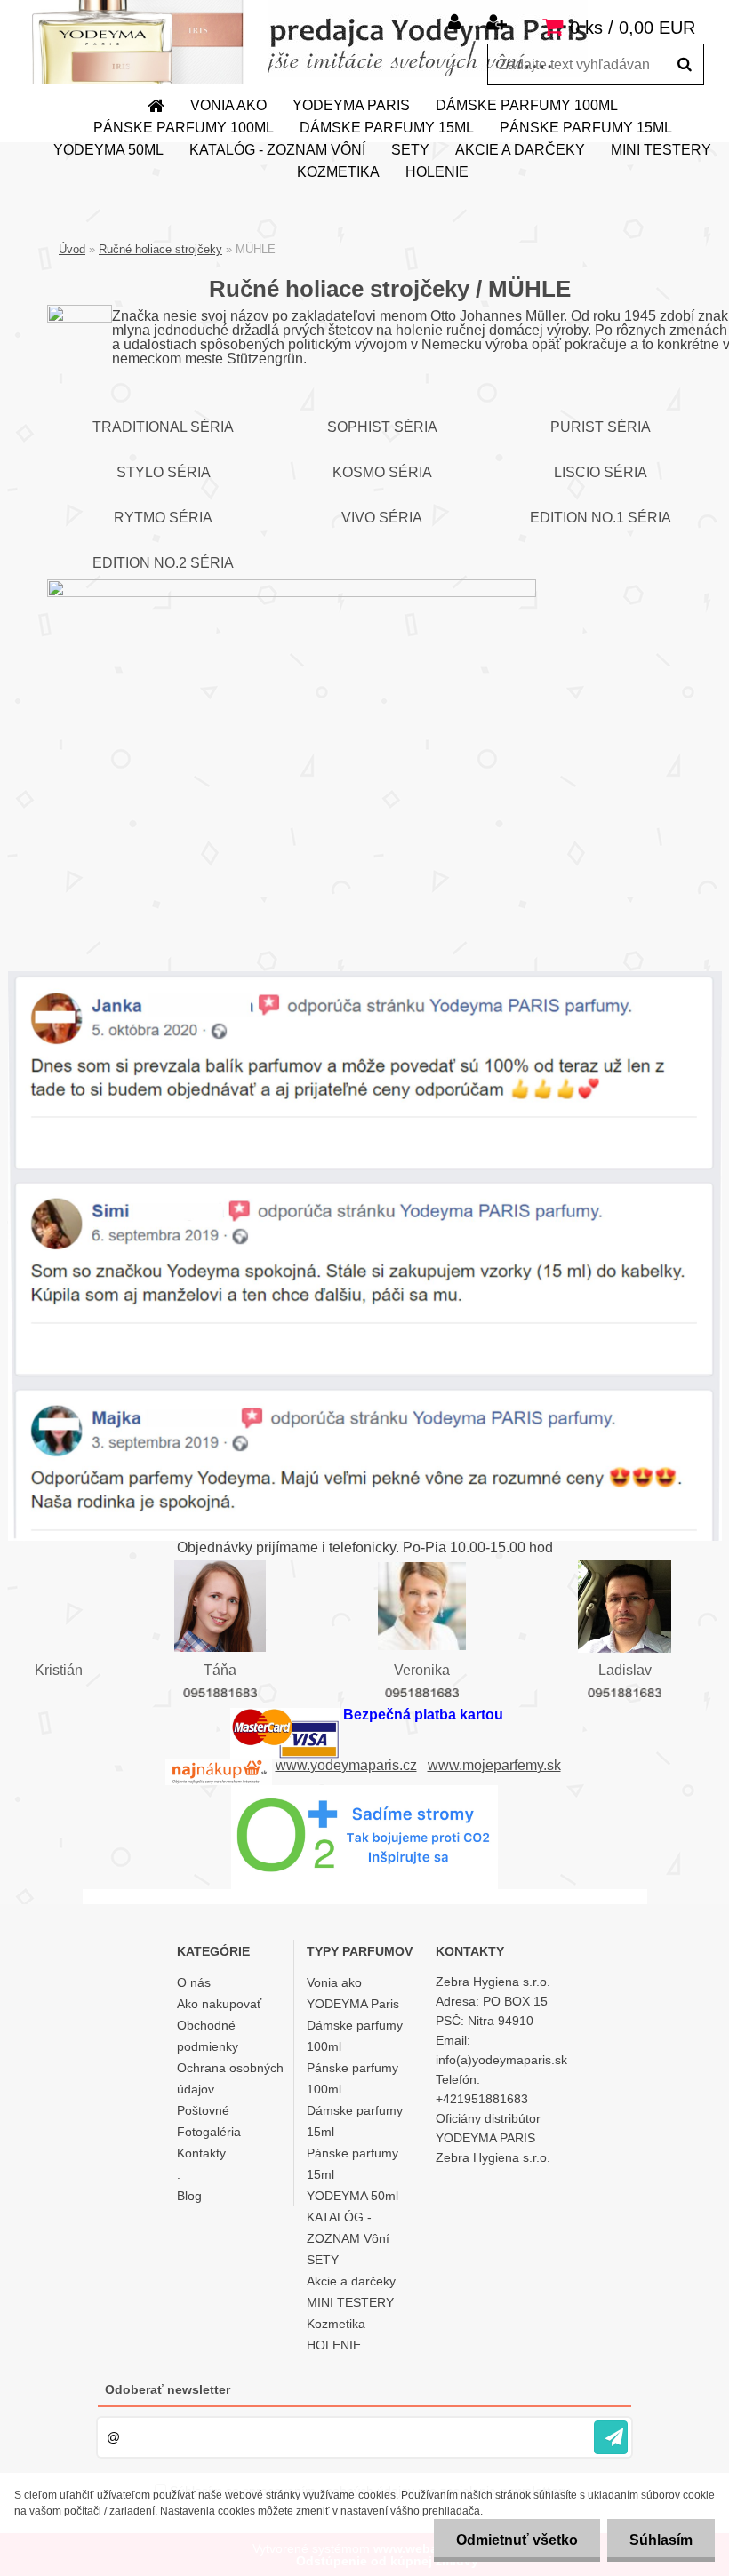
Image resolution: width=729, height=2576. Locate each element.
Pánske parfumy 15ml (586, 128)
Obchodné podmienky (208, 2036)
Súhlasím (661, 2540)
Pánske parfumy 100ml (184, 128)
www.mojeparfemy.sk (494, 1765)
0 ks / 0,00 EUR (633, 28)
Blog (189, 2196)
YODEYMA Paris (351, 105)
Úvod (72, 249)
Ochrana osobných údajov (230, 2078)
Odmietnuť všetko (517, 2540)
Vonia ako (228, 105)
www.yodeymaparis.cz (346, 1765)
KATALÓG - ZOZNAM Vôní (277, 150)
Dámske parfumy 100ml (527, 105)
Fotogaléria (209, 2132)
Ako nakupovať (219, 2004)
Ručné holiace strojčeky (160, 249)
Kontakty (201, 2153)
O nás (194, 1982)
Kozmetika (338, 172)
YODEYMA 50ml (108, 150)
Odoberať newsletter (168, 2389)
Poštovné (203, 2110)
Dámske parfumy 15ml (387, 128)
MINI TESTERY (661, 150)
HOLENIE (437, 172)
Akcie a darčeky (520, 150)
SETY (410, 150)
